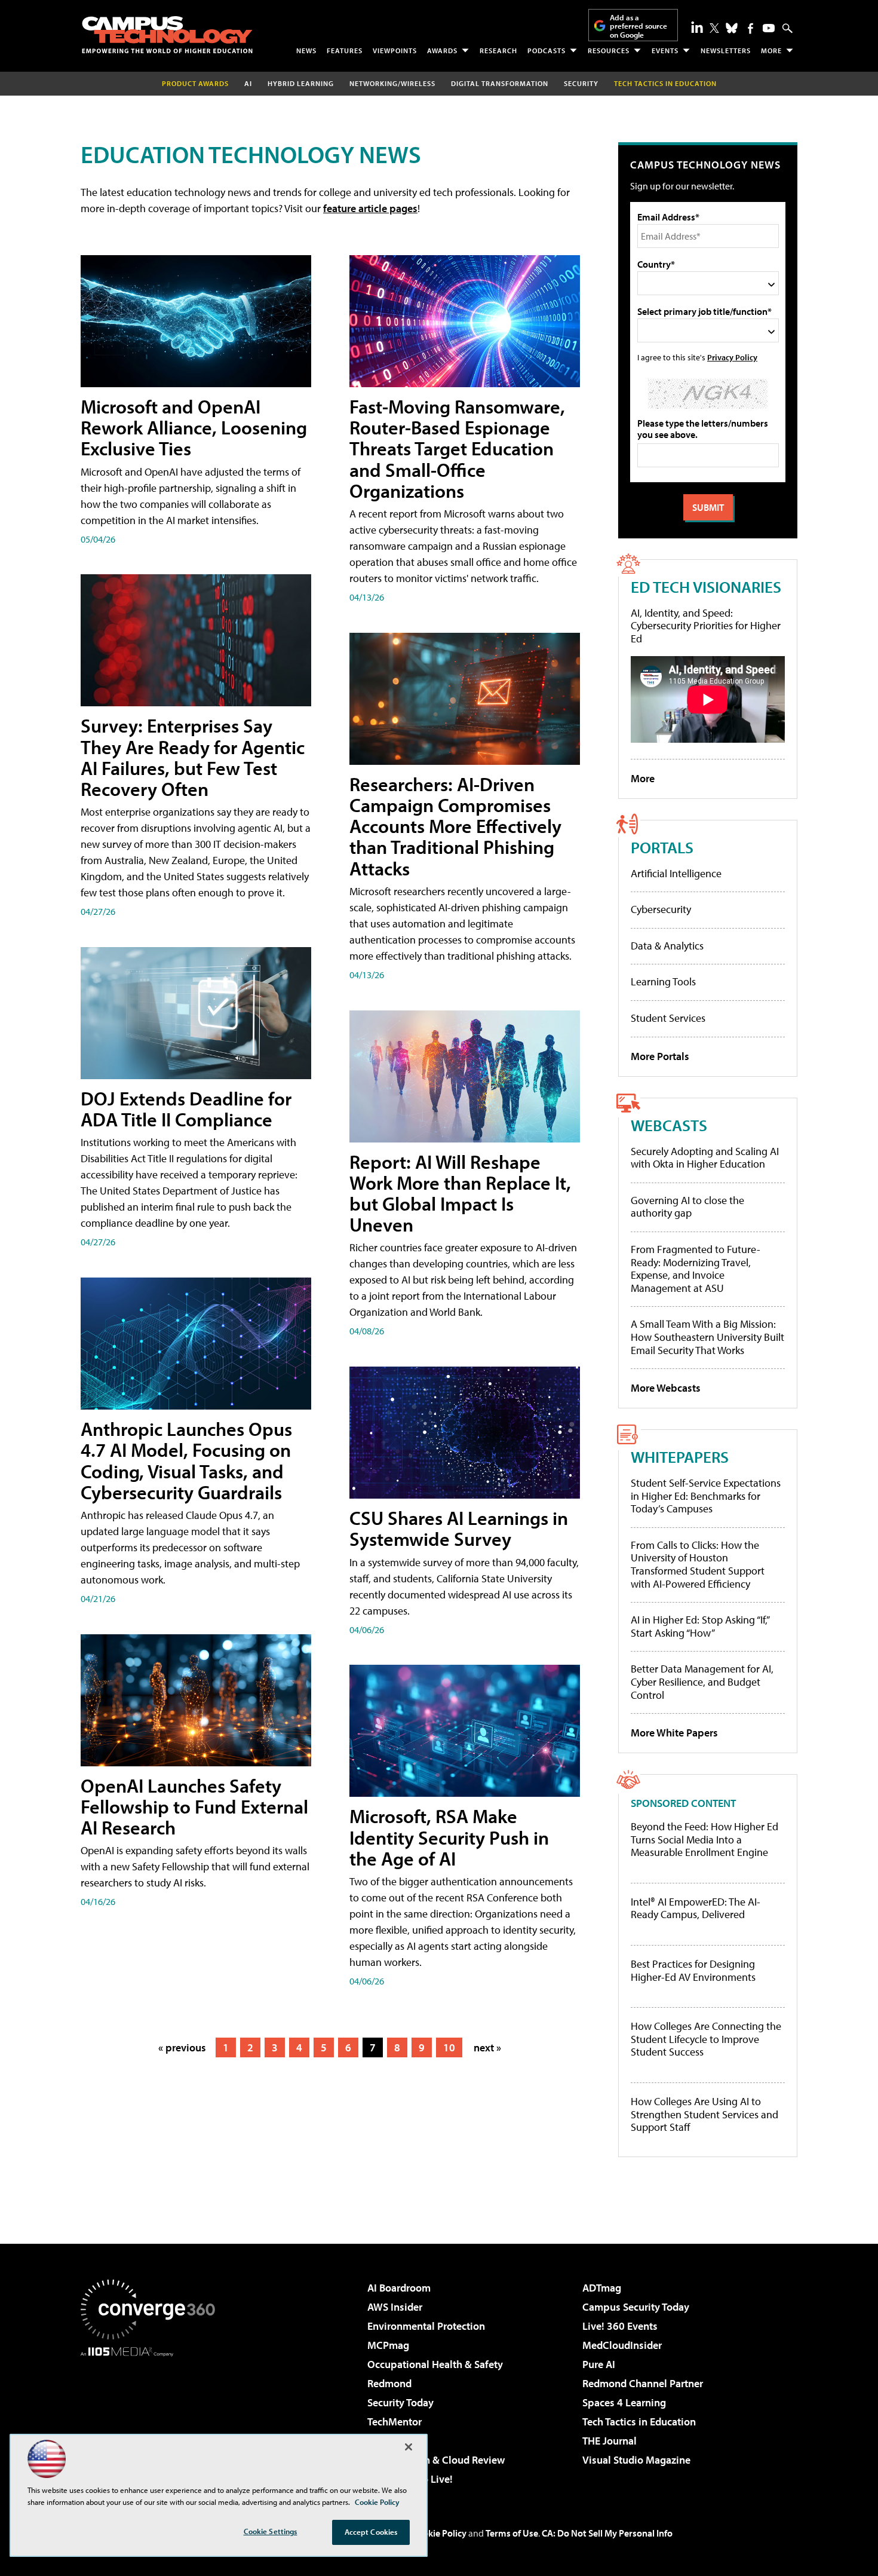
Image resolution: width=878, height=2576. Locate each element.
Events (665, 50)
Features (345, 50)
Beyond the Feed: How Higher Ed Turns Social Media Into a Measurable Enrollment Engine (704, 1840)
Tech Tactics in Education (639, 2422)
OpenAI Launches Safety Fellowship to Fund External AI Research (194, 1806)
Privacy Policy (732, 357)
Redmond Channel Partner (643, 2383)
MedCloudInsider (622, 2345)
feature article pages (370, 208)
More (771, 50)
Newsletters (726, 50)
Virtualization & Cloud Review (436, 2460)
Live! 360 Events (620, 2326)
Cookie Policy (439, 2533)
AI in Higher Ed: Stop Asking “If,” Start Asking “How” (700, 1626)
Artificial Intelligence (676, 873)
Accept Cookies (371, 2532)
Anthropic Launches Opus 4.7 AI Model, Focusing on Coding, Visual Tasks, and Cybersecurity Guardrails (186, 1460)
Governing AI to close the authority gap (687, 1207)
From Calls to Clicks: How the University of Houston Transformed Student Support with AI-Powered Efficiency (698, 1564)
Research (498, 50)
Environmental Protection (426, 2326)
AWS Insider (395, 2307)
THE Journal (610, 2441)
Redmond (389, 2383)
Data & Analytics (667, 946)
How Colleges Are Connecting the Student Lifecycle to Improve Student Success (706, 2039)
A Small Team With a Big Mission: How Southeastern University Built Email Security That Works (707, 1337)
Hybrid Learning (301, 83)
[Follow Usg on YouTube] (769, 28)
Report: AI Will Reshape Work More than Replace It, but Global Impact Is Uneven (460, 1193)
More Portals (660, 1056)
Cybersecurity (661, 909)
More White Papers (674, 1733)
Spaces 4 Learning (624, 2402)
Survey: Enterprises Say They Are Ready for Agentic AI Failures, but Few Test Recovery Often (193, 757)
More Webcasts (666, 1388)
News (306, 50)
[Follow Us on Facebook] (750, 28)
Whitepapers (680, 1457)
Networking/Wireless (392, 83)
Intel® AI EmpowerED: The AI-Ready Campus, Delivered (696, 1908)
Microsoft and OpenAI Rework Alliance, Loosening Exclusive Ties (194, 427)
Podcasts (547, 50)
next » (487, 2047)
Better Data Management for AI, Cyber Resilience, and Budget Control (702, 1681)
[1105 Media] (152, 2418)
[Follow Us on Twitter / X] (714, 28)
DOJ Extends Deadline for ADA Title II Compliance (186, 1109)
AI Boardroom (399, 2288)
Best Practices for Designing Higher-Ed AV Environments (693, 1970)
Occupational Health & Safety (435, 2364)
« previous (182, 2047)
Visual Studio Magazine (636, 2460)
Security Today (400, 2402)
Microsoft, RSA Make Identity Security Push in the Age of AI (449, 1837)
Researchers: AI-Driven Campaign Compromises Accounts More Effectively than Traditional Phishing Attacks (455, 826)
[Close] (409, 2447)
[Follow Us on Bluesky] (732, 28)
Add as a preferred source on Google (638, 26)
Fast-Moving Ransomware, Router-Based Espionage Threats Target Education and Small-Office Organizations (457, 448)
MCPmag (388, 2345)
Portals (662, 847)
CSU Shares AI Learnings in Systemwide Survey (459, 1528)
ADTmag (602, 2288)
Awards (442, 50)
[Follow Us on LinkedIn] (697, 27)
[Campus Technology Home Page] (167, 35)
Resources (609, 50)
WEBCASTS (669, 1125)
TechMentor (395, 2422)
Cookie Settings (271, 2531)
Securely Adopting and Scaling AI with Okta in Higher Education (705, 1158)
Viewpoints (395, 50)
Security (581, 83)
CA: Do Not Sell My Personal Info (607, 2533)
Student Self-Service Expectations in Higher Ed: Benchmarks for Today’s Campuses (706, 1496)
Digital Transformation (500, 83)
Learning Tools (663, 981)
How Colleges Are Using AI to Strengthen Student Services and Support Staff (704, 2114)
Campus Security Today (636, 2307)
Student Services (668, 1018)
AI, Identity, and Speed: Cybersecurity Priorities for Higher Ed (706, 626)
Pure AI (599, 2364)
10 (449, 2047)
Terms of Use (512, 2533)
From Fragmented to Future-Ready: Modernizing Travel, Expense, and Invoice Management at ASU (696, 1269)
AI (248, 83)
